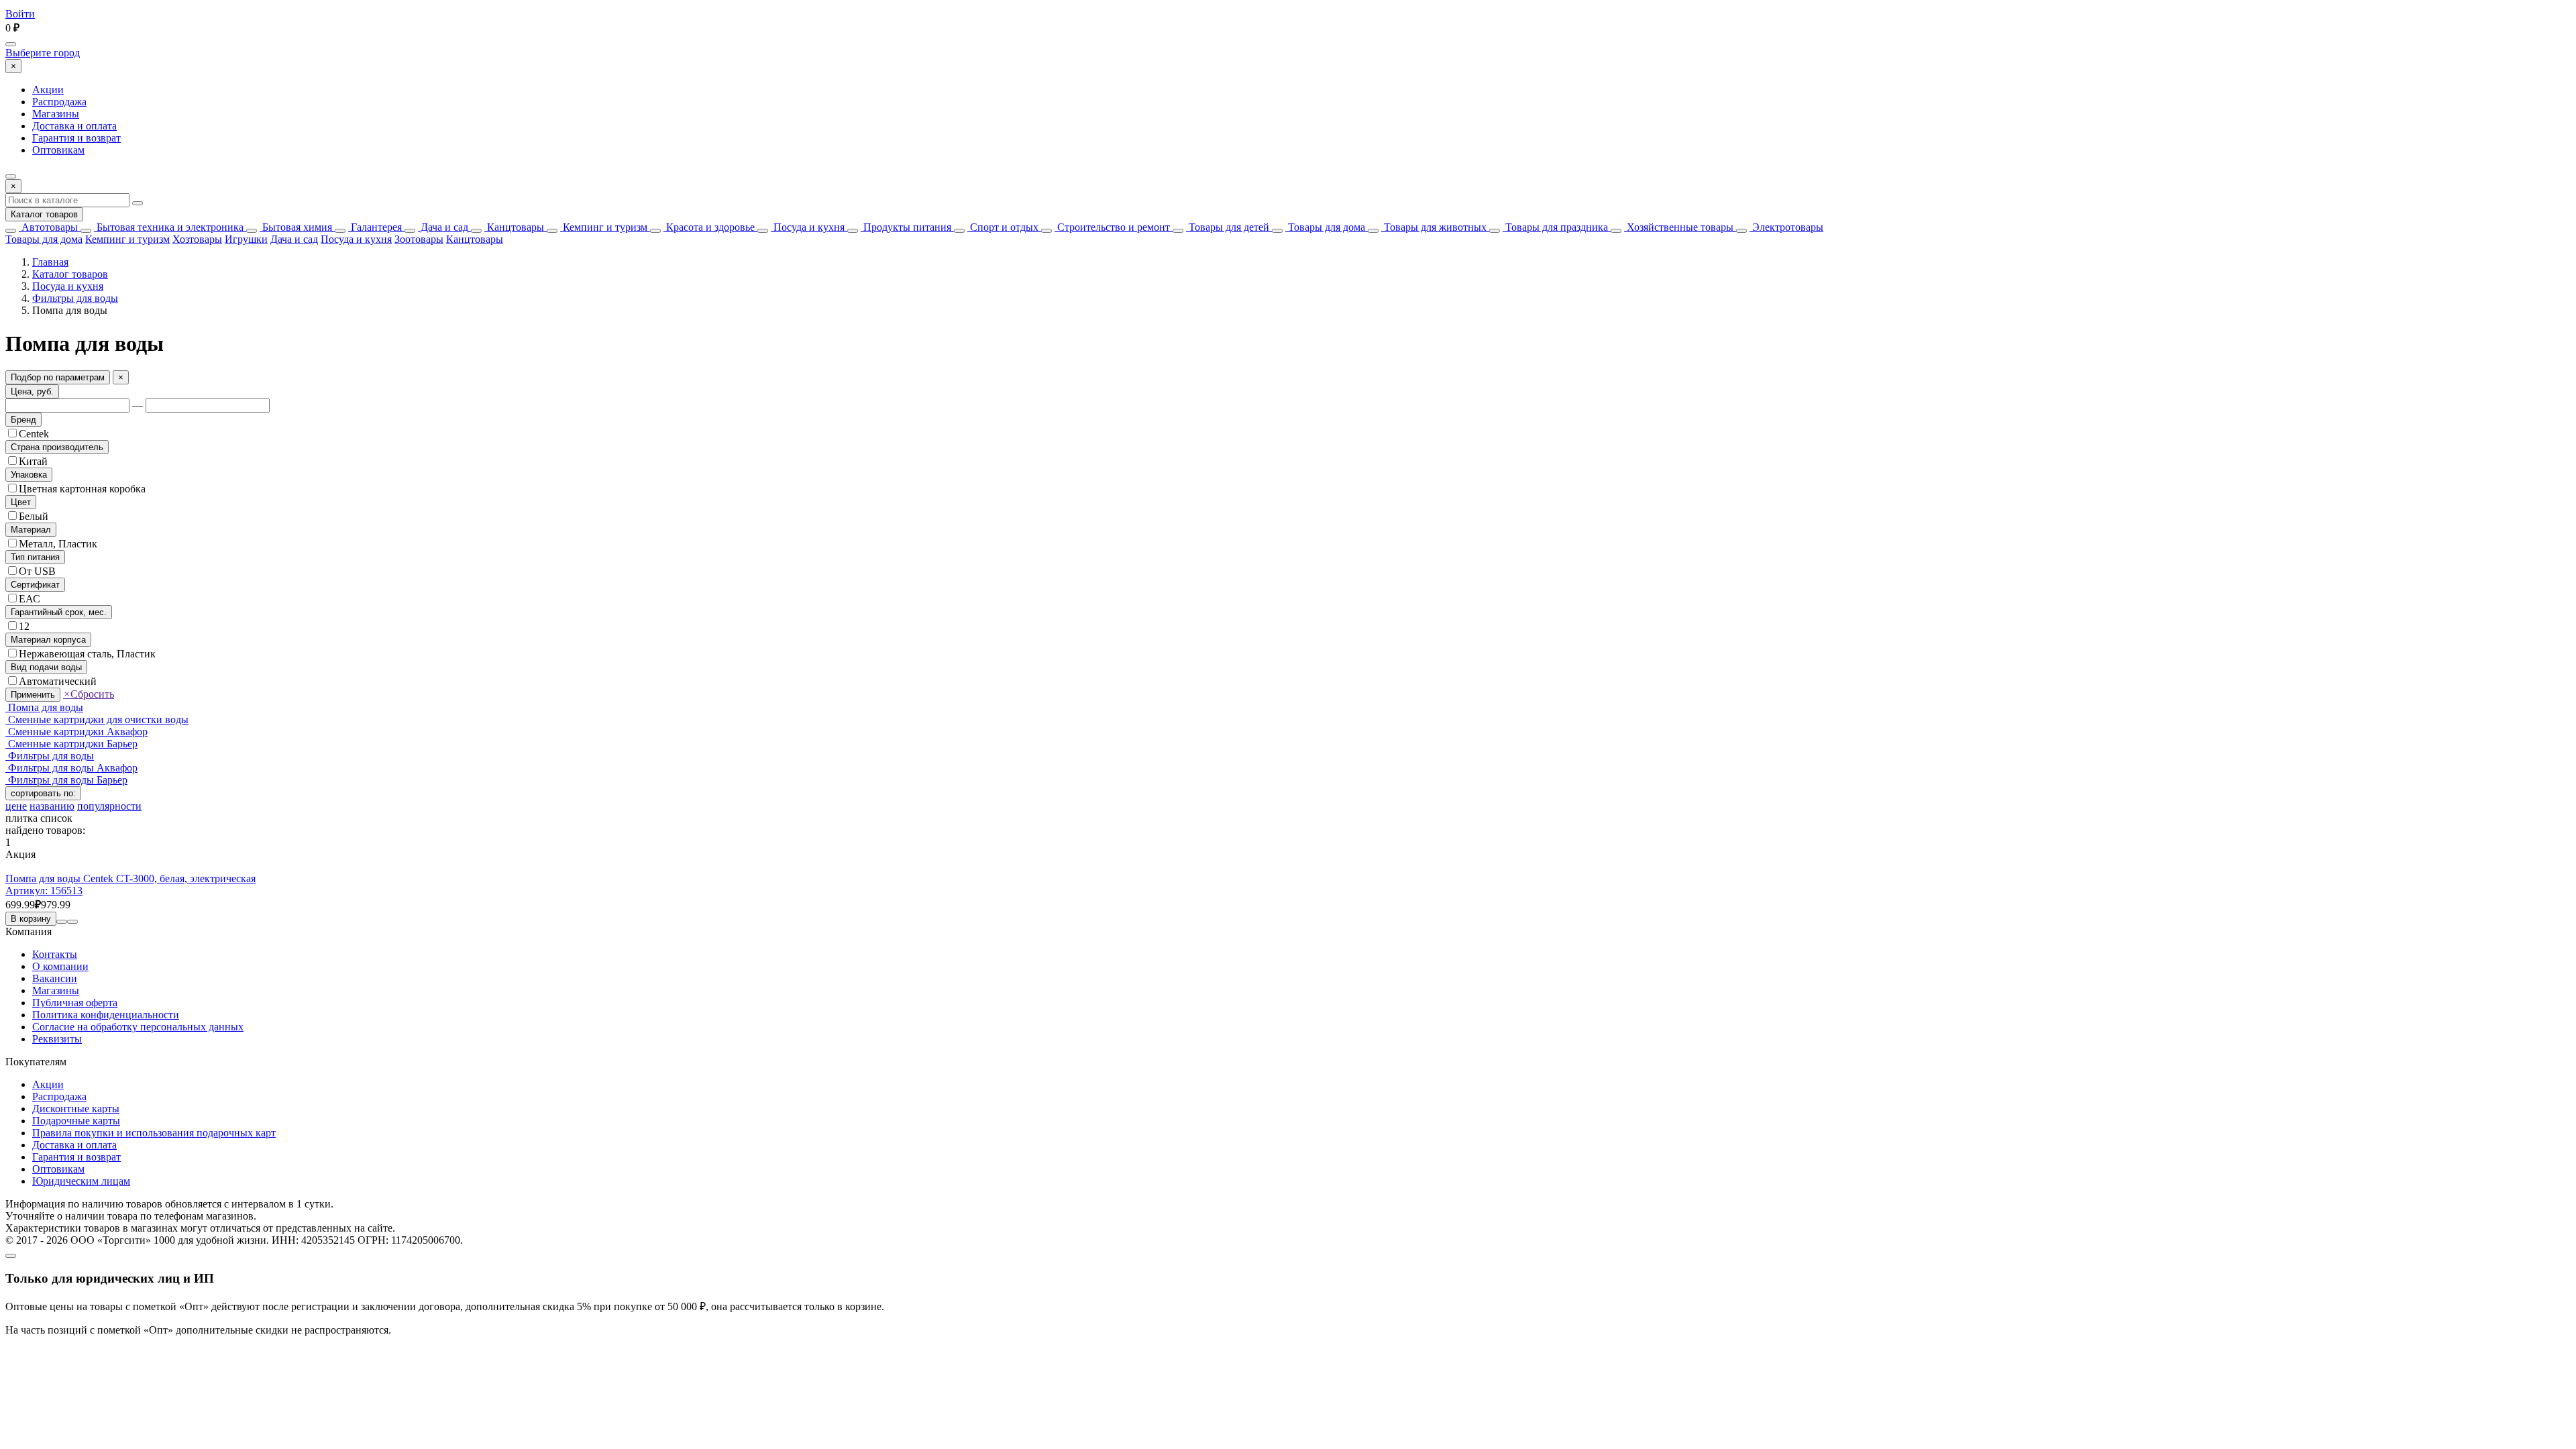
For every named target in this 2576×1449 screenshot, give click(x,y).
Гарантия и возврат (76, 138)
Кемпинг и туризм (604, 227)
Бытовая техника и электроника (169, 227)
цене (16, 806)
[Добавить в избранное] (72, 922)
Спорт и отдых (1003, 227)
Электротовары (1786, 227)
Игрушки (246, 239)
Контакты (55, 954)
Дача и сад (443, 227)
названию (52, 806)
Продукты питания (906, 227)
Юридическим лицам (81, 1181)
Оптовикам (58, 150)
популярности (109, 806)
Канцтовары (514, 227)
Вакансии (55, 978)
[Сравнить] (62, 922)
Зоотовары (419, 239)
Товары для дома (1325, 227)
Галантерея (375, 227)
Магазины (56, 114)
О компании (60, 966)
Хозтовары (197, 239)
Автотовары (48, 227)
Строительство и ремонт (1112, 227)
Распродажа (59, 102)
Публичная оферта (75, 1003)
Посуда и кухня (808, 227)
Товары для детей (1228, 227)
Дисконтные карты (76, 1109)
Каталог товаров (44, 214)
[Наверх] (11, 1256)
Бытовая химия (296, 227)
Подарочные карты (76, 1121)
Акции (48, 90)
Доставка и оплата (74, 126)
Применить (33, 695)
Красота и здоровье (709, 227)
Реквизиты (57, 1039)
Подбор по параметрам (58, 377)
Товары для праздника (1555, 227)
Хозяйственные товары (1679, 227)
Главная (50, 262)
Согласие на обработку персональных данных (138, 1027)
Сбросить (89, 694)
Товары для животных (1434, 227)
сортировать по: (43, 793)
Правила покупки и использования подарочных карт (154, 1133)
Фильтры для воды (75, 298)
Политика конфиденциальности (106, 1015)
